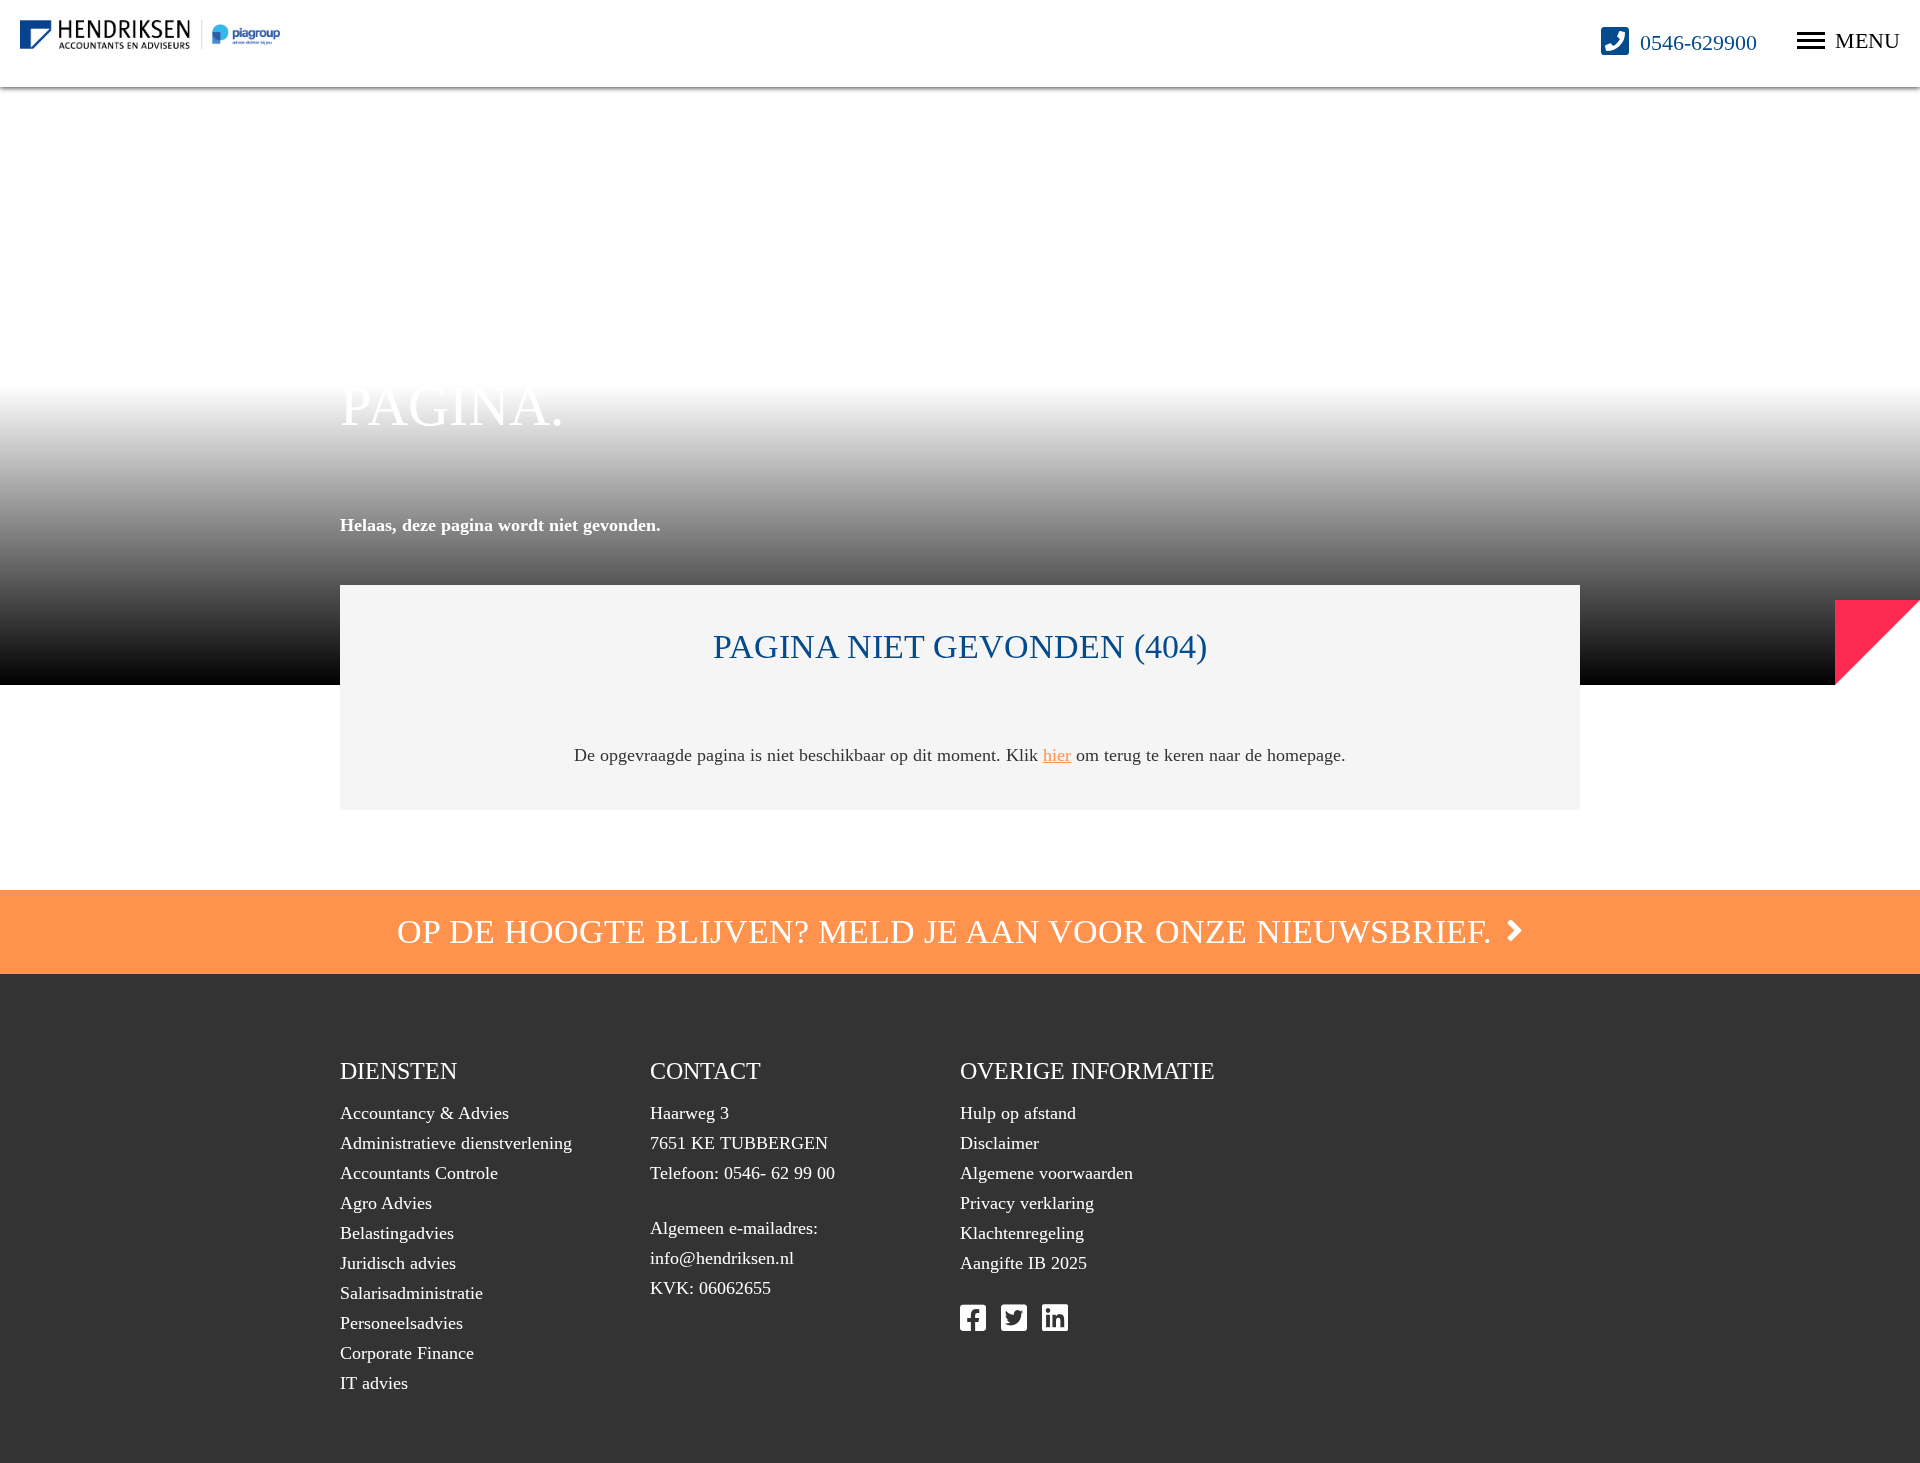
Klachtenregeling (1022, 1233)
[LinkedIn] (1055, 1318)
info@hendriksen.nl (722, 1258)
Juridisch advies (398, 1263)
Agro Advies (386, 1203)
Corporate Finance (407, 1353)
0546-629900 (1695, 42)
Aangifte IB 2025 (1023, 1263)
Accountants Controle (419, 1173)
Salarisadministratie (411, 1293)
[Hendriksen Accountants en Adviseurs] (150, 34)
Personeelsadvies (401, 1323)
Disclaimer (999, 1143)
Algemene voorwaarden (1046, 1173)
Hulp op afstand (1018, 1113)
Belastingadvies (397, 1233)
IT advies (374, 1383)
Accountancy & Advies (424, 1113)
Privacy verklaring (1027, 1203)
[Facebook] (973, 1318)
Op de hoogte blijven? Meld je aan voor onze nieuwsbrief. (949, 931)
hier (1057, 755)
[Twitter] (1014, 1318)
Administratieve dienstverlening (456, 1143)
